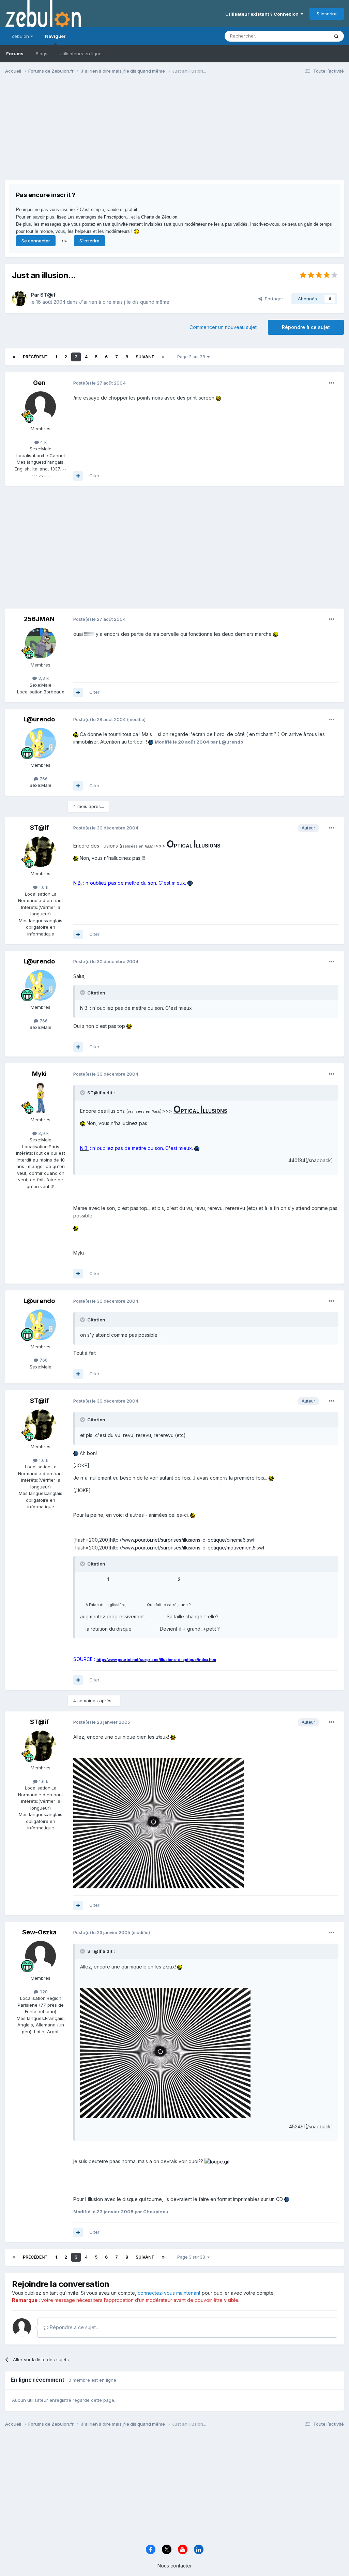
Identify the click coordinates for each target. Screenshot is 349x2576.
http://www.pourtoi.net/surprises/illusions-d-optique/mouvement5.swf (187, 1548)
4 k (43, 442)
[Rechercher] (336, 36)
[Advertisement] (85, 132)
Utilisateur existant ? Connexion (263, 14)
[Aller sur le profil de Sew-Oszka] (41, 1956)
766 (43, 779)
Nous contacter (175, 2566)
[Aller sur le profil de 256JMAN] (41, 643)
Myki (39, 1074)
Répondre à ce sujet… (74, 2327)
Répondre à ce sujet (306, 327)
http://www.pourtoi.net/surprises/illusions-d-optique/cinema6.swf (182, 1540)
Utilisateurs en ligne (81, 54)
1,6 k (43, 887)
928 (43, 1992)
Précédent (35, 357)
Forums (15, 54)
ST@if (48, 295)
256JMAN (39, 619)
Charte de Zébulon (159, 217)
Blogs (42, 54)
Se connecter (36, 241)
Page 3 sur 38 (192, 357)
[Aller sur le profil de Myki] (41, 1098)
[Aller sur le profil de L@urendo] (41, 743)
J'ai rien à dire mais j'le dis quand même (124, 302)
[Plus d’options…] (332, 383)
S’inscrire (327, 14)
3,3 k (43, 678)
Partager (273, 299)
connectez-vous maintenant (169, 2293)
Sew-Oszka (39, 1932)
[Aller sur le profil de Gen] (41, 407)
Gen (39, 383)
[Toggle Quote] (83, 992)
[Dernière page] (163, 357)
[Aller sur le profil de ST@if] (19, 299)
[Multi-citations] (78, 476)
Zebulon (21, 36)
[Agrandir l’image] (218, 398)
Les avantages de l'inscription (97, 217)
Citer (94, 476)
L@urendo (39, 719)
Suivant (145, 357)
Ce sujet (311, 36)
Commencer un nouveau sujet (223, 327)
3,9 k (43, 1133)
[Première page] (14, 357)
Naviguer (55, 36)
